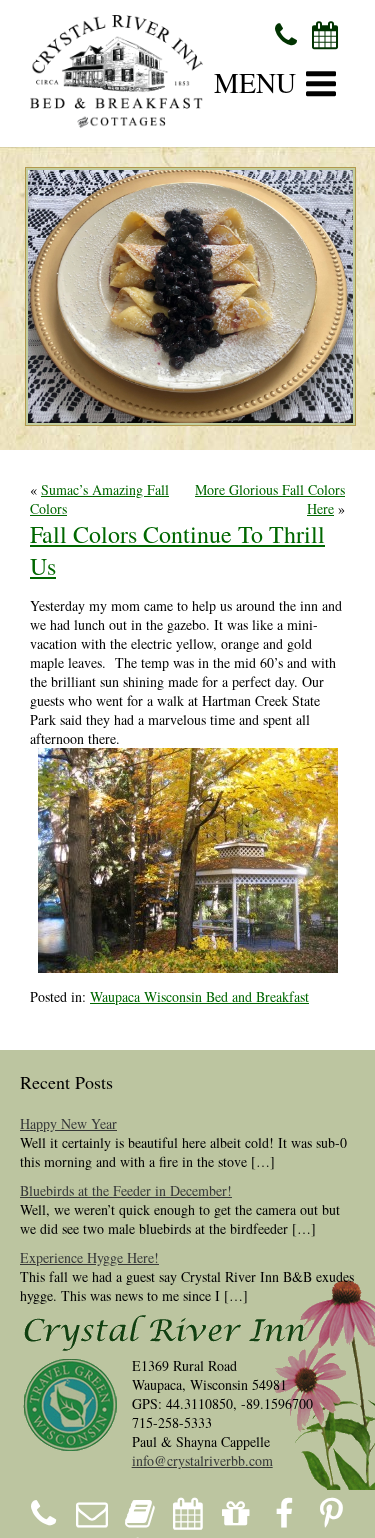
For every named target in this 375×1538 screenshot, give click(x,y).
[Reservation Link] (325, 34)
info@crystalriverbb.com (202, 1460)
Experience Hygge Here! (89, 1257)
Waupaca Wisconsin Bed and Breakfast (199, 996)
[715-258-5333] (286, 34)
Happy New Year (68, 1123)
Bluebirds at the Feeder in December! (126, 1190)
